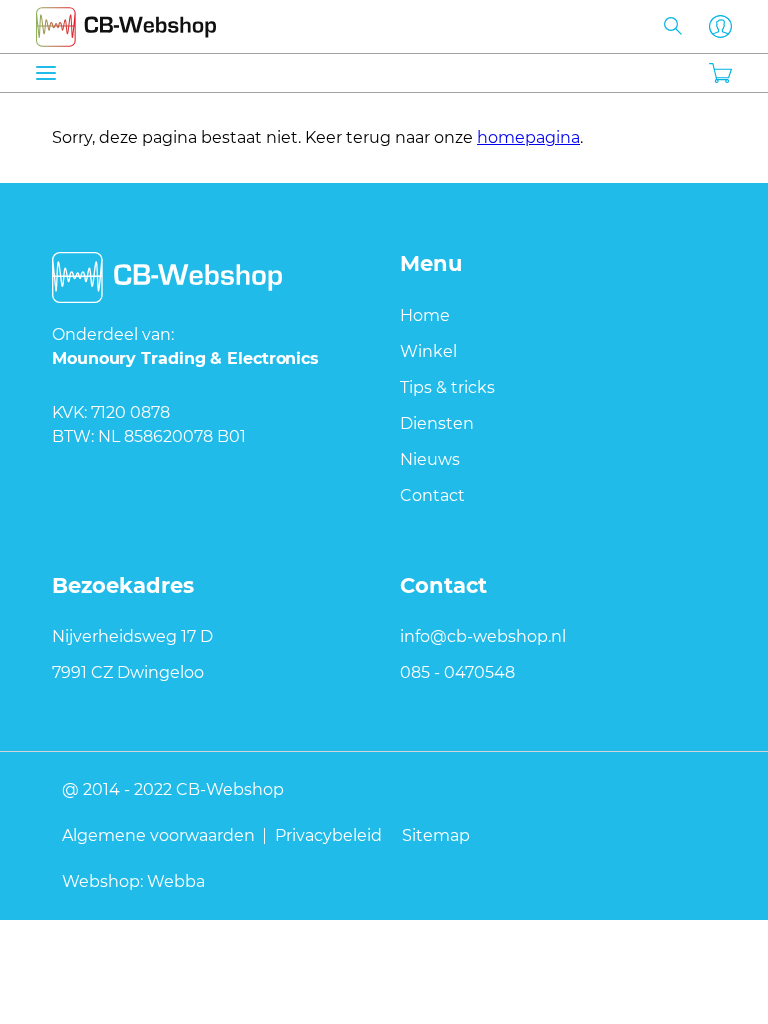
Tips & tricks (447, 387)
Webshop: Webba (133, 881)
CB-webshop (126, 23)
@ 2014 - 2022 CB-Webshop (173, 789)
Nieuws (430, 459)
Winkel (428, 351)
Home (425, 315)
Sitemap (436, 835)
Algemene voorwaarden (158, 835)
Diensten (437, 423)
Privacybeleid (328, 835)
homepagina (528, 137)
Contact (432, 495)
